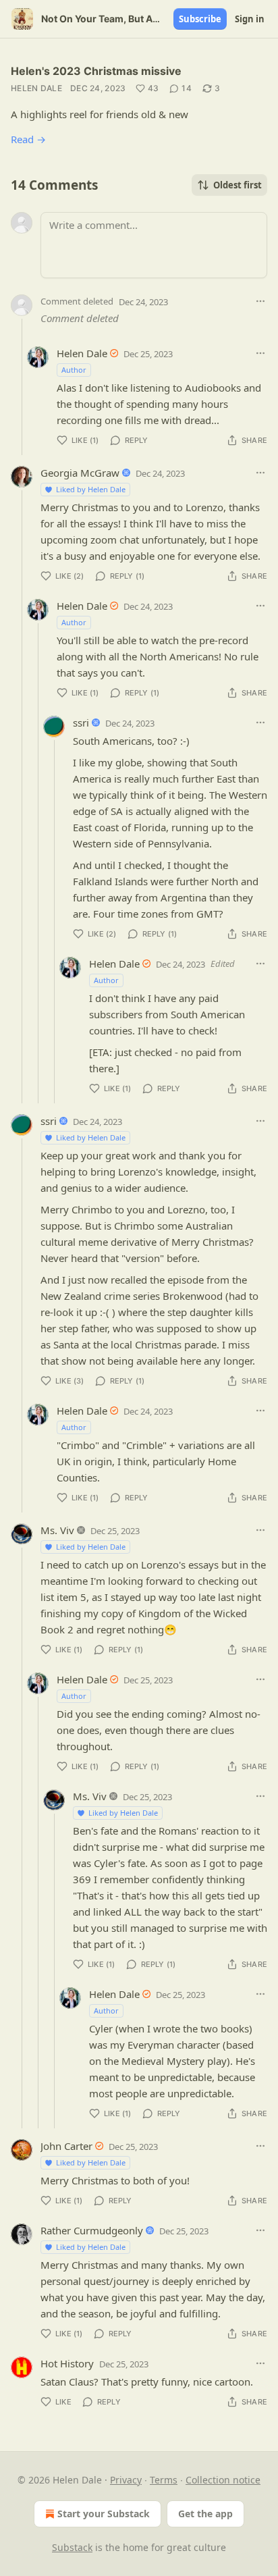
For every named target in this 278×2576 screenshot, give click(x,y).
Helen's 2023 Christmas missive (96, 71)
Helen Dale (36, 88)
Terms (164, 2480)
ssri (81, 722)
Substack (72, 2547)
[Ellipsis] (260, 301)
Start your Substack (104, 2514)
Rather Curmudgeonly (92, 2230)
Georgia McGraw (80, 473)
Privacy (126, 2480)
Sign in (250, 19)
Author (74, 370)
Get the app (205, 2514)
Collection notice (223, 2480)
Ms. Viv (57, 1530)
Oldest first (238, 185)
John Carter (66, 2146)
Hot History (67, 2363)
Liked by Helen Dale (91, 489)
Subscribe (200, 19)
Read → (28, 139)
